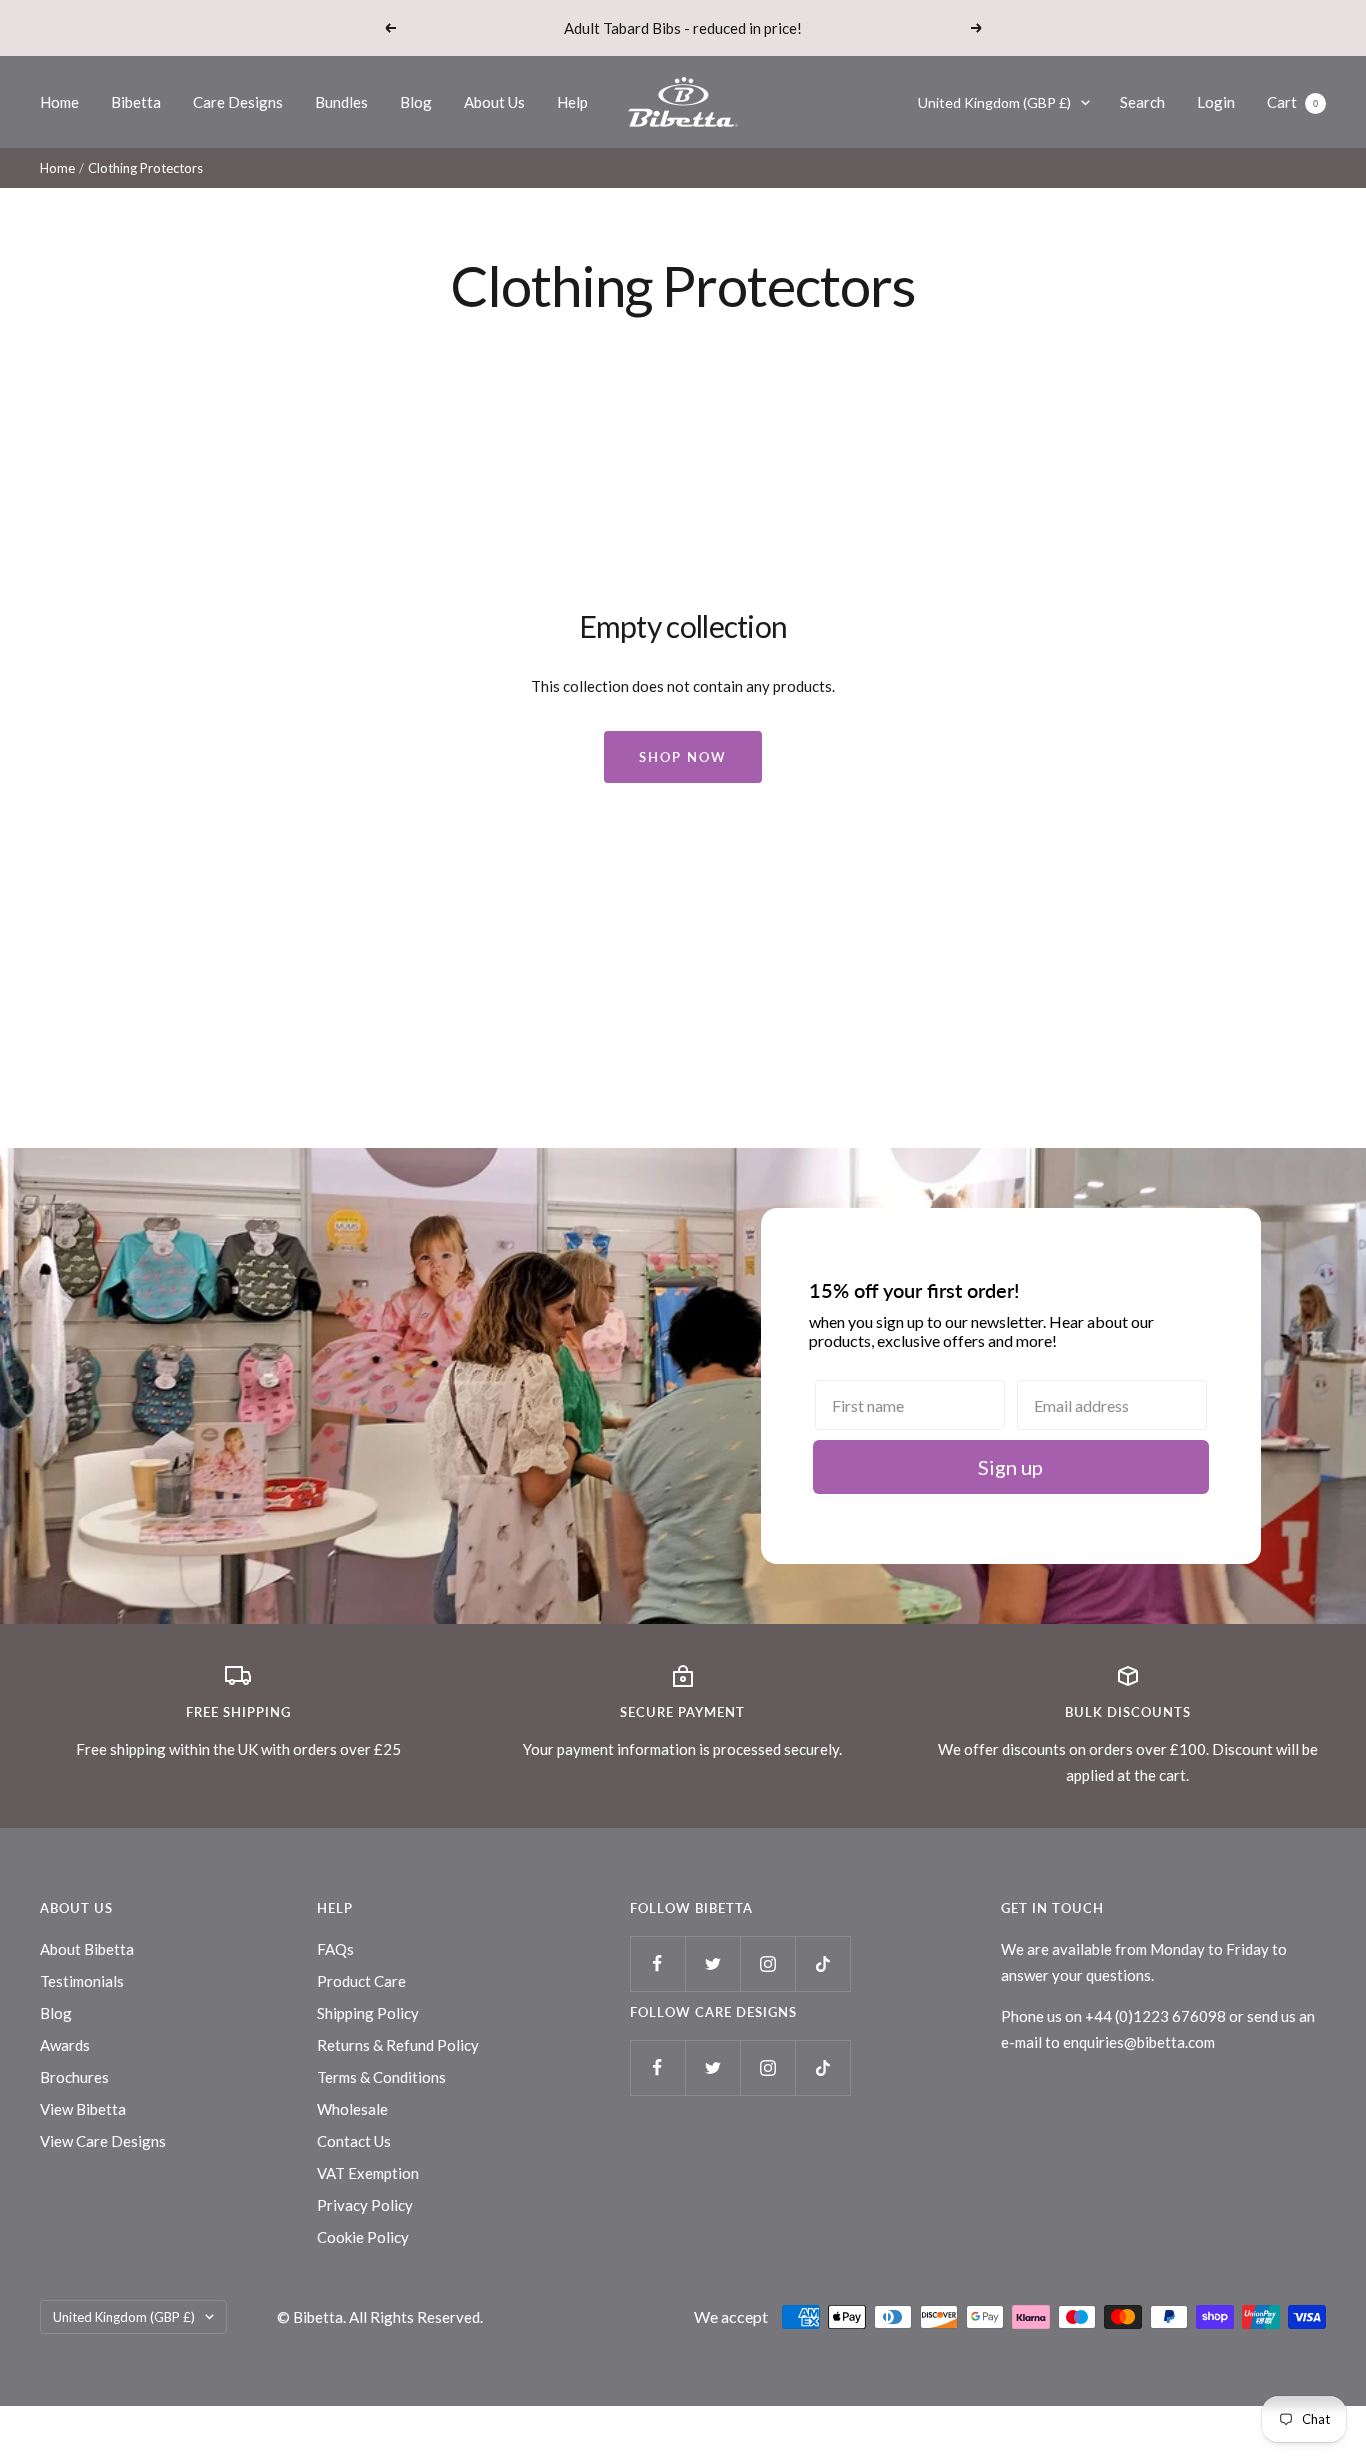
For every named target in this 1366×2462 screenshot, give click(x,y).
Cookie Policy (363, 2237)
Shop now (683, 757)
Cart (1292, 102)
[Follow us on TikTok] (822, 1963)
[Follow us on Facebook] (657, 1963)
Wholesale (352, 2109)
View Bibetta (83, 2109)
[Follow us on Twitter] (712, 1963)
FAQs (335, 1949)
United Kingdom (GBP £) (994, 102)
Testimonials (82, 1981)
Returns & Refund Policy (398, 2045)
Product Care (361, 1981)
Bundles (341, 102)
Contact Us (354, 2141)
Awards (65, 2045)
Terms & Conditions (381, 2077)
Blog (416, 102)
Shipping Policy (368, 2013)
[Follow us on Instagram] (767, 1963)
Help (572, 102)
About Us (494, 102)
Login (1216, 102)
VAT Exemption (368, 2173)
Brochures (74, 2077)
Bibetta (136, 102)
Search (1142, 102)
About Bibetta (87, 1949)
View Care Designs (103, 2141)
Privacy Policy (365, 2205)
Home (59, 102)
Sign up (1010, 1467)
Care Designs (238, 102)
